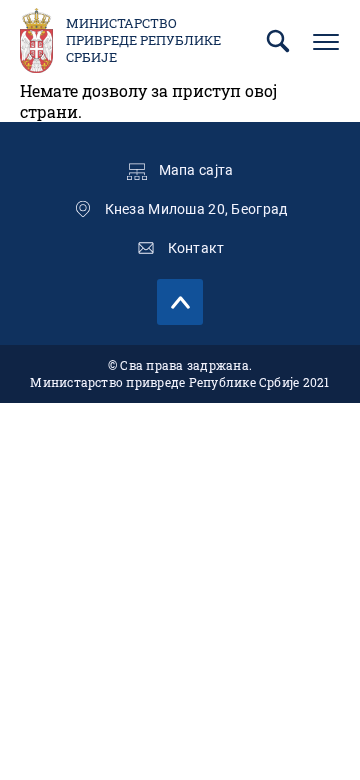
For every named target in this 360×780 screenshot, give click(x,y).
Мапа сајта (196, 170)
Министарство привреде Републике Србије (143, 40)
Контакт (196, 248)
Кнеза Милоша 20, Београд (196, 209)
